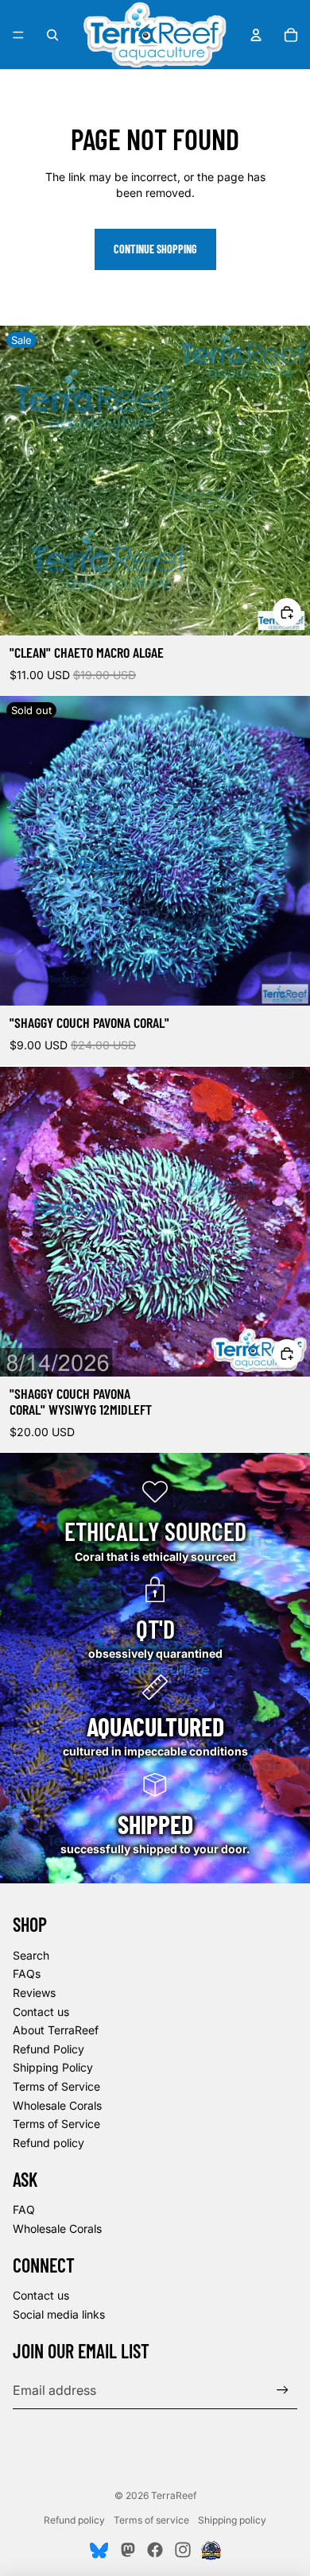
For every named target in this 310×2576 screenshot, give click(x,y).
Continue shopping (155, 249)
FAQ (24, 2209)
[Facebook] (155, 2550)
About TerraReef (56, 2030)
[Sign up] (283, 2390)
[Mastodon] (127, 2550)
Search (31, 1955)
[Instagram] (183, 2550)
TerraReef (174, 2495)
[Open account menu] (256, 35)
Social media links (59, 2314)
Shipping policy (232, 2520)
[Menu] (18, 35)
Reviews (34, 1993)
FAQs (27, 1974)
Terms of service (151, 2520)
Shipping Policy (53, 2067)
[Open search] (52, 35)
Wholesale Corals (57, 2105)
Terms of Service (56, 2086)
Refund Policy (48, 2049)
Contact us (41, 2012)
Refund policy (48, 2143)
